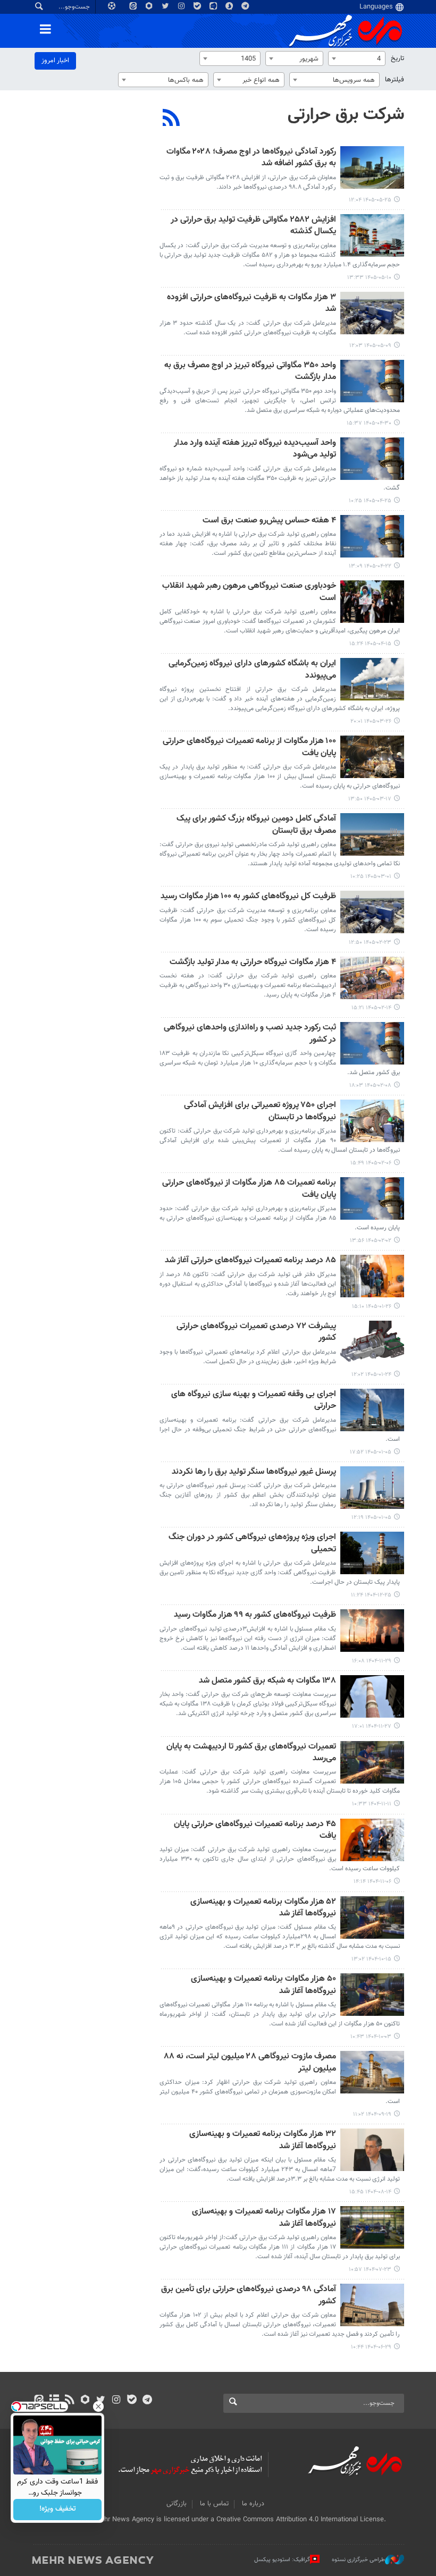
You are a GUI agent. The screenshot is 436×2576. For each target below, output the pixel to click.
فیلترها (395, 80)
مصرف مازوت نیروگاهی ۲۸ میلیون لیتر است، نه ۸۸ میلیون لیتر (250, 2063)
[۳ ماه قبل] (372, 834)
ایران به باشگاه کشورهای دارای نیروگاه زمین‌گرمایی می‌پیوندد (252, 670)
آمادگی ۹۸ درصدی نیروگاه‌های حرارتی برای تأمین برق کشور (249, 2296)
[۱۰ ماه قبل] (372, 2227)
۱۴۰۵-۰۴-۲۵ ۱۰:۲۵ (370, 501)
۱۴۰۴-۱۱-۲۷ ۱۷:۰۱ (372, 1726)
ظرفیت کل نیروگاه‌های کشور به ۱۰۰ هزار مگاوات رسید (248, 897)
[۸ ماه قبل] (372, 1995)
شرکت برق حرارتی (346, 115)
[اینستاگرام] (116, 2401)
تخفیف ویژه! (58, 2510)
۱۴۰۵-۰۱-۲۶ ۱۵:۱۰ (372, 1307)
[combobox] (357, 58)
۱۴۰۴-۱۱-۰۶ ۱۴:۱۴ (372, 1882)
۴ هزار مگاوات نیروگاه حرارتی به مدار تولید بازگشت (253, 963)
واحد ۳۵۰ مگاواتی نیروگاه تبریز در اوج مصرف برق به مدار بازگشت (250, 372)
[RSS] (171, 119)
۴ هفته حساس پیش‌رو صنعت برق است (269, 521)
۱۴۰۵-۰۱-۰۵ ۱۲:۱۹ (371, 1518)
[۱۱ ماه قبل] (372, 2305)
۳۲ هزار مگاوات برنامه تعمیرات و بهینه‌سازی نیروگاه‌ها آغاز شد (263, 2140)
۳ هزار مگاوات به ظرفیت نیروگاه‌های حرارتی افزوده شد (251, 304)
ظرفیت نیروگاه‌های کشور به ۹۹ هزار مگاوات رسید (255, 1615)
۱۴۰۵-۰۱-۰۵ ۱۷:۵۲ (371, 1452)
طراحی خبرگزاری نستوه (358, 2560)
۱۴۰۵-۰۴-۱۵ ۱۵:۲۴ (370, 644)
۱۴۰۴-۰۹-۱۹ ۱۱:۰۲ (372, 2114)
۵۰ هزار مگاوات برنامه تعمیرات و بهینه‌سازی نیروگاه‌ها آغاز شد (263, 1985)
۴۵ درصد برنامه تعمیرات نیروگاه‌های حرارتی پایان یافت (255, 1831)
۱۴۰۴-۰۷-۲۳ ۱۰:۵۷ (370, 2270)
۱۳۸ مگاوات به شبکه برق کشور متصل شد (267, 1681)
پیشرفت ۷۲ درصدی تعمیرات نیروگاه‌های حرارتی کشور (256, 1333)
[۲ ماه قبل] (372, 679)
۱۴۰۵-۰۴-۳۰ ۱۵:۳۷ (369, 423)
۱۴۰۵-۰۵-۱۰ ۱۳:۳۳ (369, 278)
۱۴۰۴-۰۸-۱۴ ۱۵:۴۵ (370, 2192)
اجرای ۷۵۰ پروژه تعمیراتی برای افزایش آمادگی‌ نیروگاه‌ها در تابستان (260, 1112)
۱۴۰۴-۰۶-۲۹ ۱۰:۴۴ (371, 2347)
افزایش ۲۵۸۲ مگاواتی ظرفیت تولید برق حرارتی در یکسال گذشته (253, 226)
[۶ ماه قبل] (372, 1631)
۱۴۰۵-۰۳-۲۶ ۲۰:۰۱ (371, 721)
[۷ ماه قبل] (372, 1840)
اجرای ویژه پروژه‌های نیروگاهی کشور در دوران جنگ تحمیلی (252, 1544)
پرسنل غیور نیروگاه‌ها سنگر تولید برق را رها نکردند (254, 1472)
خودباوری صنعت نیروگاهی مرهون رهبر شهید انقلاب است (249, 592)
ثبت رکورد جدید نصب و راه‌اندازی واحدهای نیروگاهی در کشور (250, 1034)
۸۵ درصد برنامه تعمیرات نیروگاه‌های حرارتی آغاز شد (250, 1261)
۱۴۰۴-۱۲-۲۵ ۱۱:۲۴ (371, 1595)
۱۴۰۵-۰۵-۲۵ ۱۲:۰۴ (370, 200)
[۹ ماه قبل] (372, 2150)
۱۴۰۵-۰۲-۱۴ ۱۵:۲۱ (371, 1008)
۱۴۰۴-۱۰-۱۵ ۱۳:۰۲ (371, 1959)
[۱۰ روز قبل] (372, 167)
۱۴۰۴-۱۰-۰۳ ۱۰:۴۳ (371, 2037)
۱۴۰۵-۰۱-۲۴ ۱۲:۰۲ (371, 1375)
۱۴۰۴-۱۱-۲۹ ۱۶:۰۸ (372, 1661)
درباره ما (253, 2504)
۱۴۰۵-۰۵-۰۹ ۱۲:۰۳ (370, 346)
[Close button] (98, 2406)
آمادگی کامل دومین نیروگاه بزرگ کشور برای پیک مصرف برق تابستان (256, 825)
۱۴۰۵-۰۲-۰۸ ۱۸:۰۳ (370, 1086)
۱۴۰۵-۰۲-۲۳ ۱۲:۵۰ (370, 943)
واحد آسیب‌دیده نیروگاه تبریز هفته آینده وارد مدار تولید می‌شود (255, 449)
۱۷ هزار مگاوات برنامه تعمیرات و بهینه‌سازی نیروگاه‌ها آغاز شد (264, 2218)
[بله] (132, 2401)
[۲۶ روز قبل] (372, 313)
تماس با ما (214, 2504)
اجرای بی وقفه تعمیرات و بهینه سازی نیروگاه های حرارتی (254, 1401)
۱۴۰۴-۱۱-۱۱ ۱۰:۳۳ (372, 1804)
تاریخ (397, 58)
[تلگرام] (147, 2401)
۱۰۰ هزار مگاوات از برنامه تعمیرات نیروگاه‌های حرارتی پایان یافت (249, 748)
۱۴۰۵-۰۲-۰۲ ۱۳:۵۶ (371, 1241)
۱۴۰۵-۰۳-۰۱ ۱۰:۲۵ (371, 877)
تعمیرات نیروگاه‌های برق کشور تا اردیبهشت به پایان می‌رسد (251, 1753)
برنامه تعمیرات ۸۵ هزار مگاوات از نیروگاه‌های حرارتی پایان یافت (249, 1189)
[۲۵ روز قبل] (372, 235)
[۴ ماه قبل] (372, 1121)
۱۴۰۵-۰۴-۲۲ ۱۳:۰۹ (370, 566)
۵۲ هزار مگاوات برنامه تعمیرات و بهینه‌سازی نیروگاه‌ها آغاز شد (263, 1908)
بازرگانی (177, 2504)
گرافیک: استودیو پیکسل (282, 2560)
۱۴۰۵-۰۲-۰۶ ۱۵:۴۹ (371, 1163)
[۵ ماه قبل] (372, 1410)
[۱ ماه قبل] (372, 381)
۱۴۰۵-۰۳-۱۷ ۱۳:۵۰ (370, 799)
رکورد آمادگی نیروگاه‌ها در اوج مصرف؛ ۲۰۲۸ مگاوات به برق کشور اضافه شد (251, 158)
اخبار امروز (55, 61)
